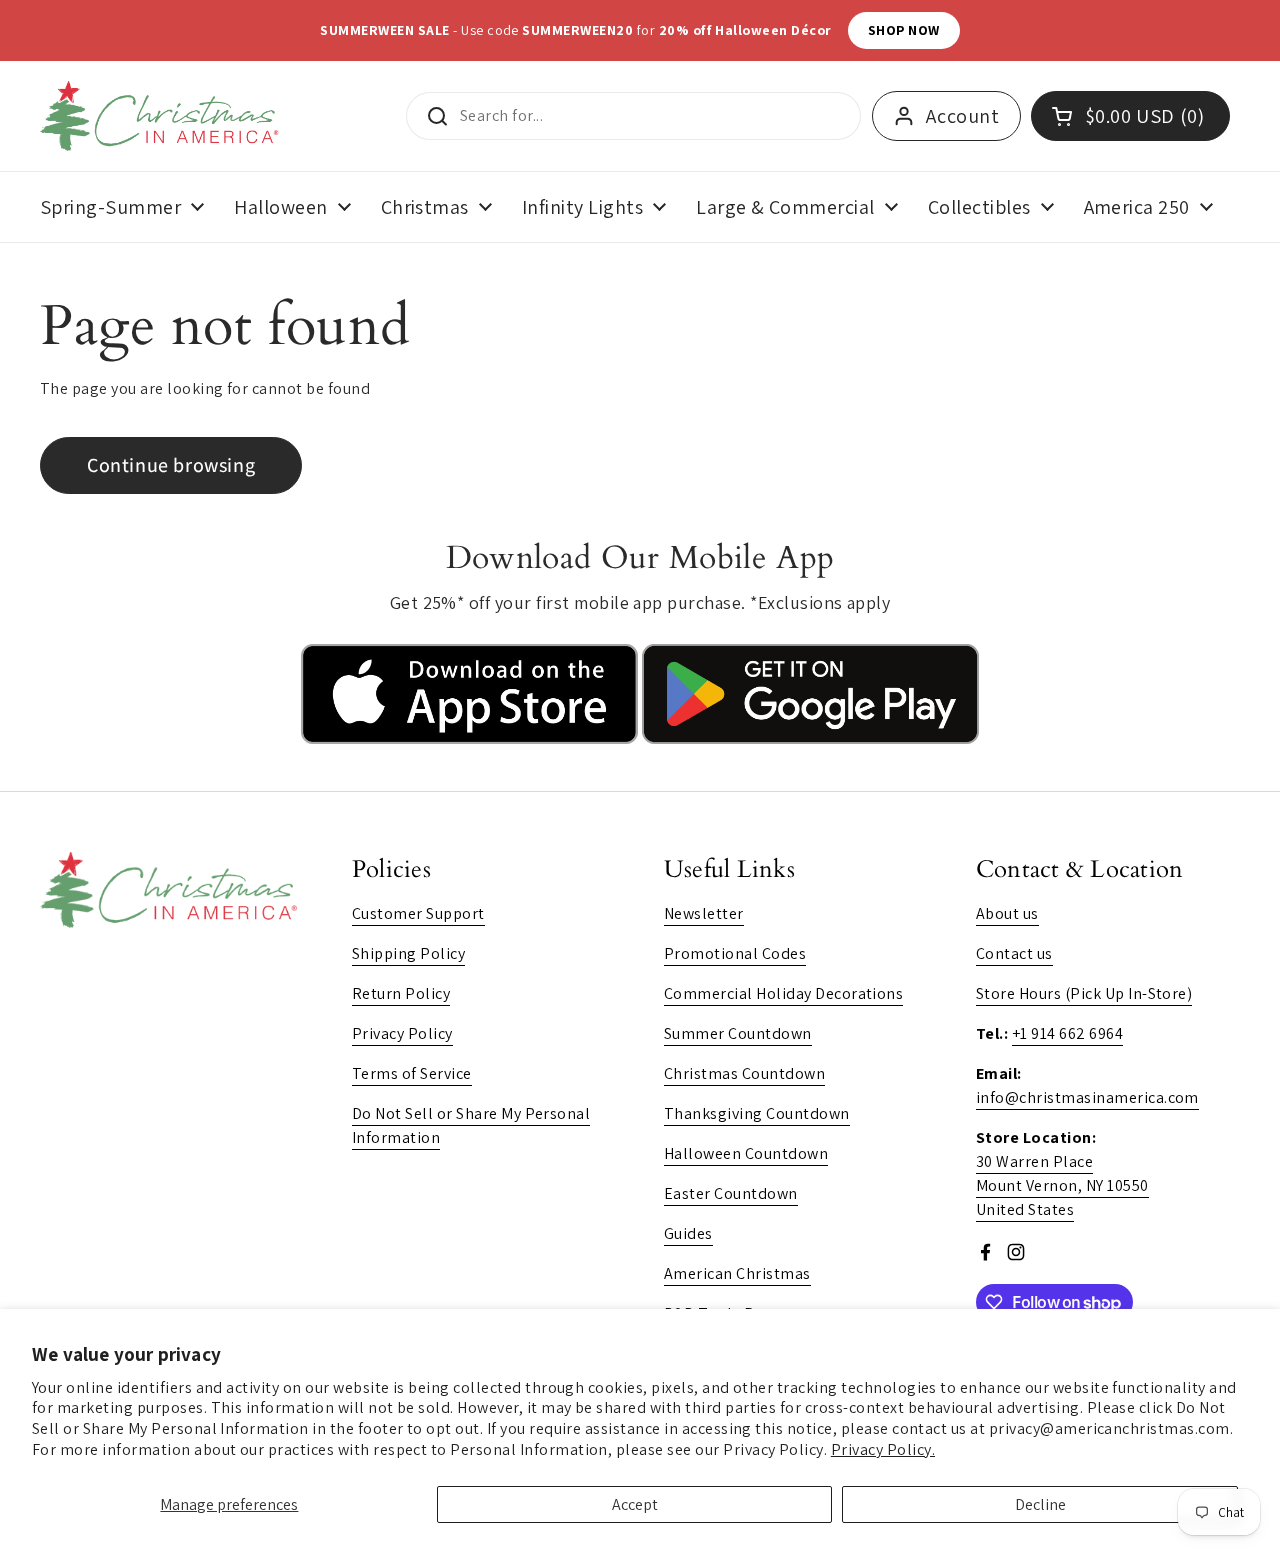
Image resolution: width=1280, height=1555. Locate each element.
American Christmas (737, 1273)
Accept (635, 1504)
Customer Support (418, 913)
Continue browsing (171, 465)
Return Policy (401, 993)
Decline (1040, 1504)
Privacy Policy (402, 1033)
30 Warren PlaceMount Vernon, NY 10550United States (1062, 1185)
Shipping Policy (408, 953)
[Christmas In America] (162, 116)
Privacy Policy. (883, 1449)
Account (962, 116)
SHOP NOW (904, 30)
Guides (688, 1233)
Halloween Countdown (746, 1153)
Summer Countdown (738, 1033)
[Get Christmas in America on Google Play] (810, 738)
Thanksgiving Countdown (757, 1113)
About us (1007, 913)
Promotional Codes (735, 953)
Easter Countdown (731, 1193)
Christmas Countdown (744, 1073)
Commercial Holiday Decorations (783, 993)
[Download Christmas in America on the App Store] (471, 738)
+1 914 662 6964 (1067, 1033)
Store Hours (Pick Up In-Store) (1084, 993)
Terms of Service (412, 1073)
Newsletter (704, 913)
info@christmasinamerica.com (1087, 1097)
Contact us (1014, 953)
